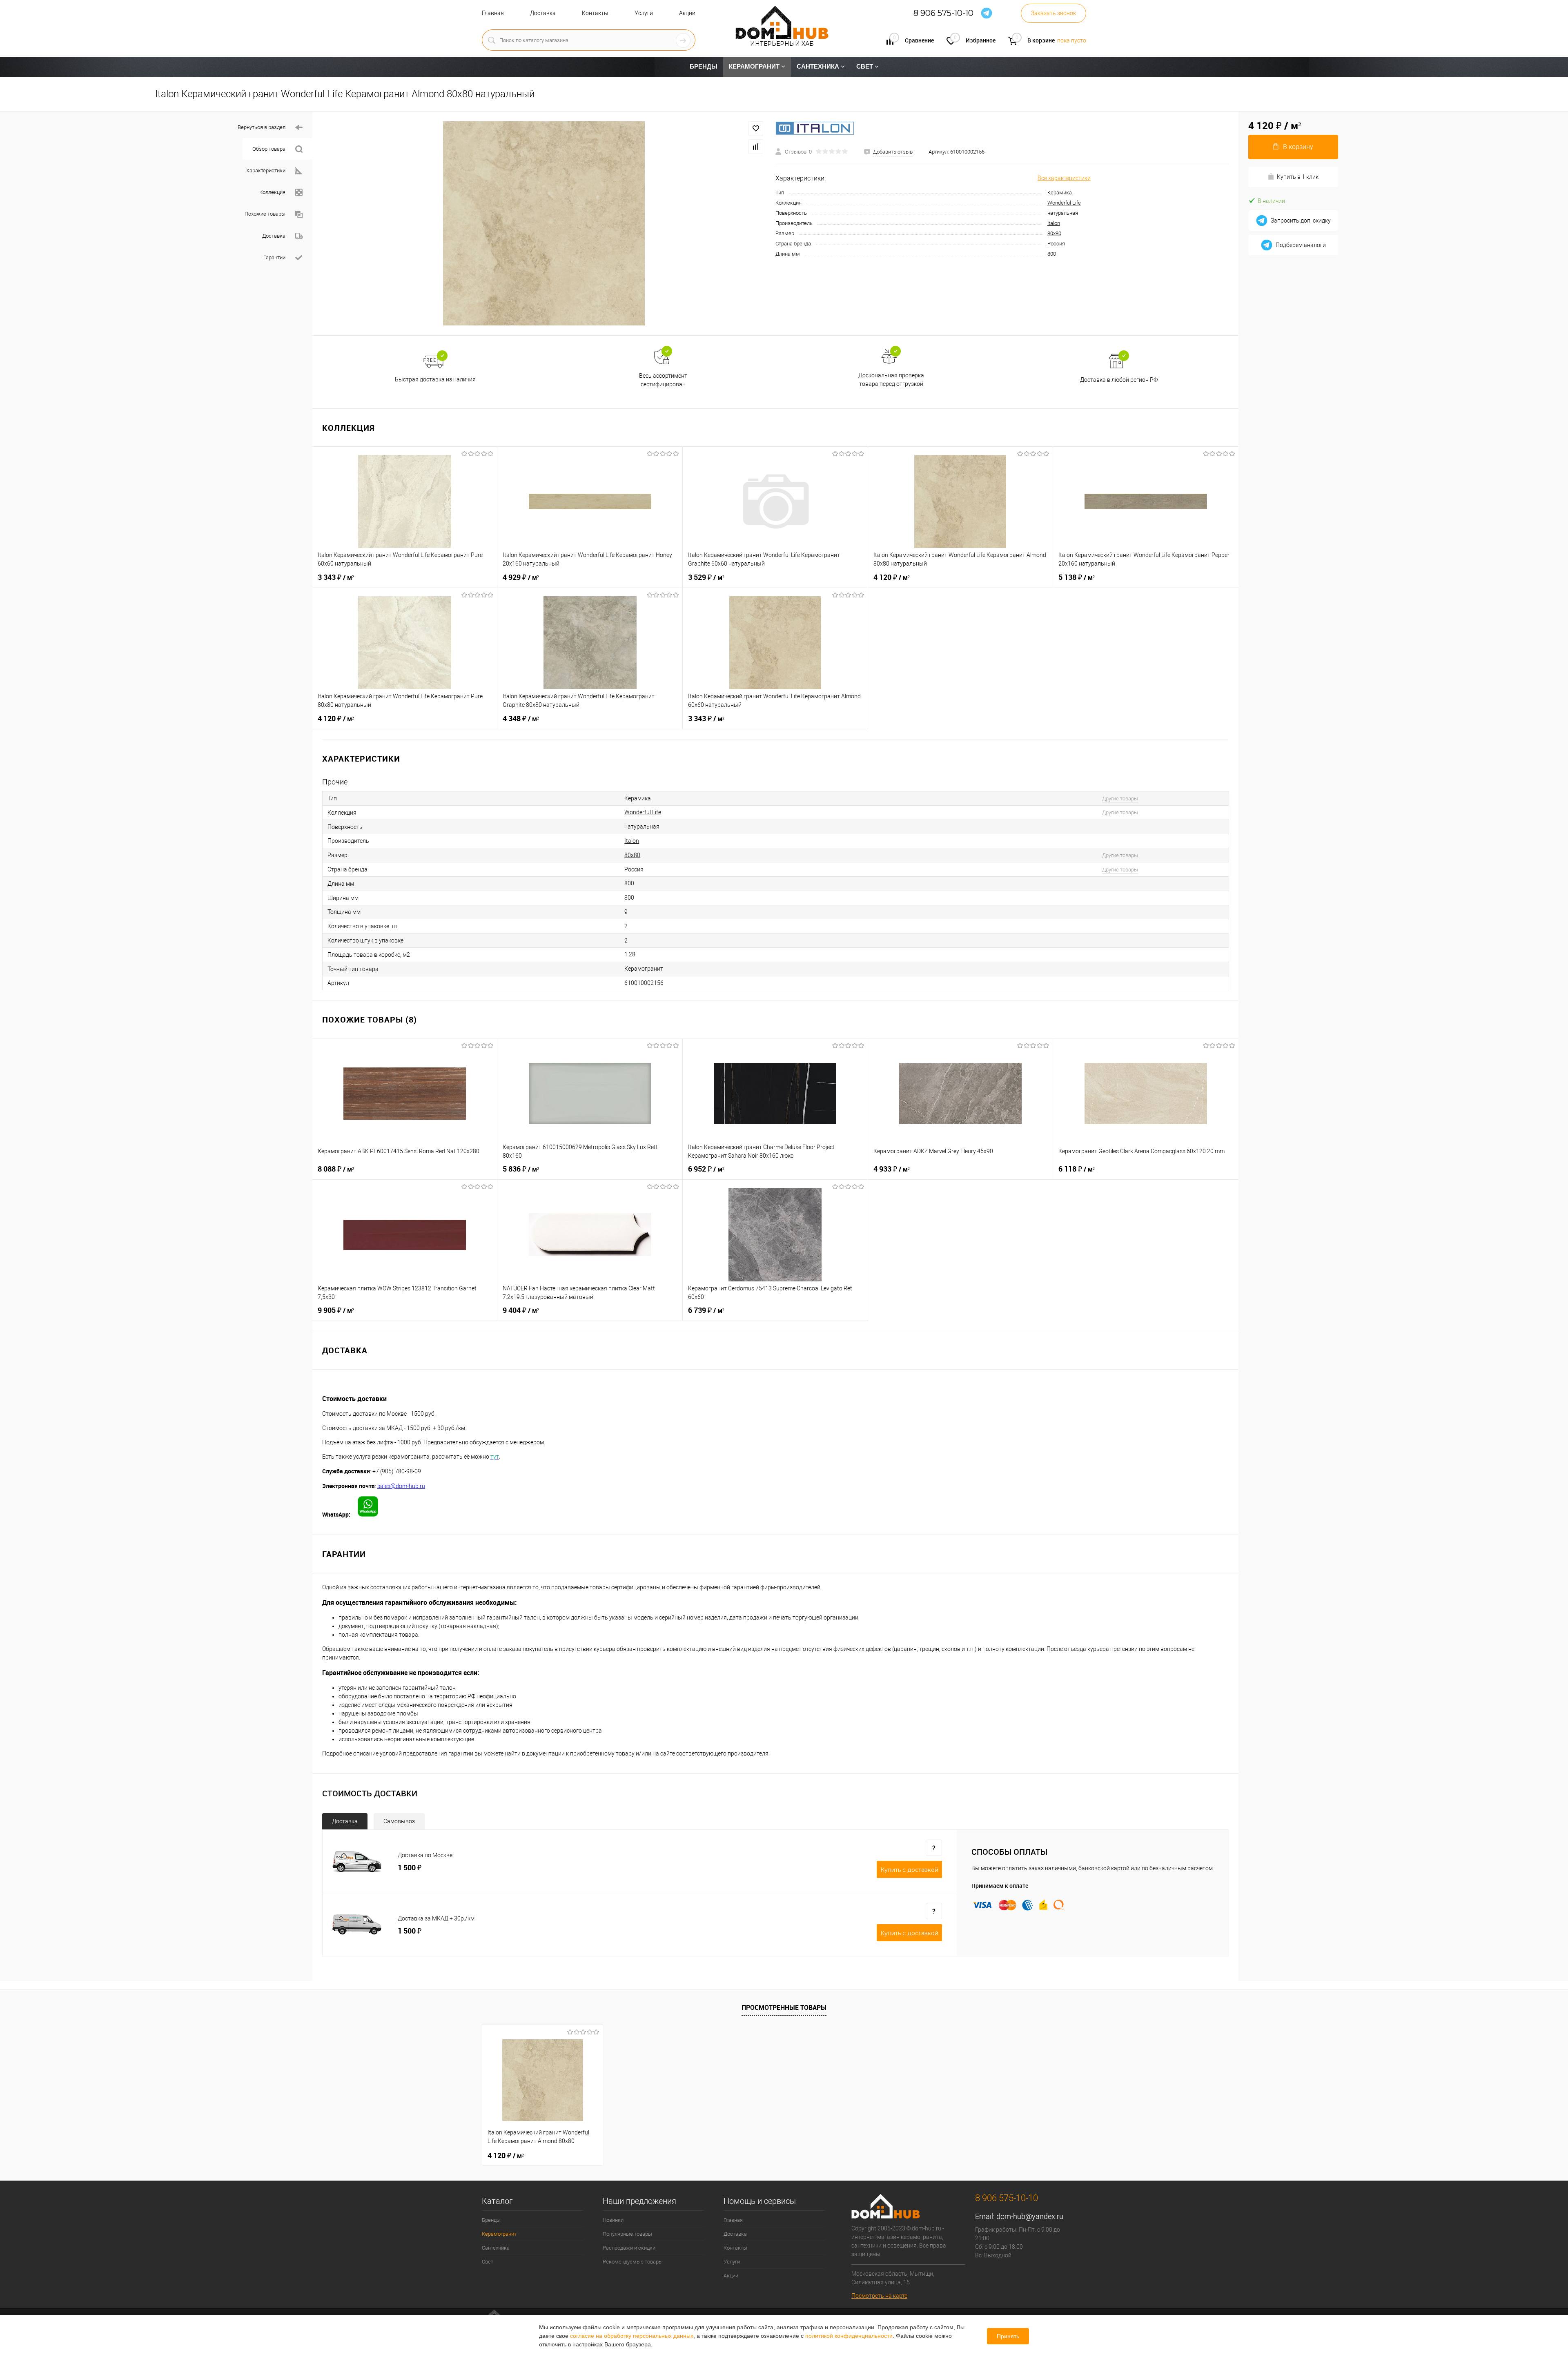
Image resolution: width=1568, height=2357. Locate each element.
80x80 (1054, 233)
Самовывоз (399, 1821)
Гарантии (274, 257)
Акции (687, 13)
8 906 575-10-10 (943, 13)
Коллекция (272, 192)
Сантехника (496, 2248)
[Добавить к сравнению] (756, 147)
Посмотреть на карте (879, 2296)
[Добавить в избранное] (756, 129)
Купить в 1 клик (1298, 177)
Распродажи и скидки (629, 2248)
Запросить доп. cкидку (1301, 221)
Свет (488, 2262)
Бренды (491, 2220)
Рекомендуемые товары (633, 2262)
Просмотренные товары (784, 2007)
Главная (493, 13)
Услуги (644, 13)
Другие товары (1120, 799)
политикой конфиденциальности (849, 2336)
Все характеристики (1064, 178)
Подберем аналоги (1301, 245)
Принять (1008, 2336)
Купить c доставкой (909, 1870)
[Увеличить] (544, 223)
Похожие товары (265, 214)
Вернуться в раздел (262, 127)
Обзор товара (269, 149)
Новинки (613, 2220)
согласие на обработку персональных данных (632, 2336)
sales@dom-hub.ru (401, 1486)
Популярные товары (627, 2234)
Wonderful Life (1064, 203)
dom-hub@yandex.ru (1030, 2216)
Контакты (595, 13)
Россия (1056, 244)
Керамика (1060, 193)
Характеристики (266, 170)
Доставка (543, 13)
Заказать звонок (1053, 13)
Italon (1054, 223)
